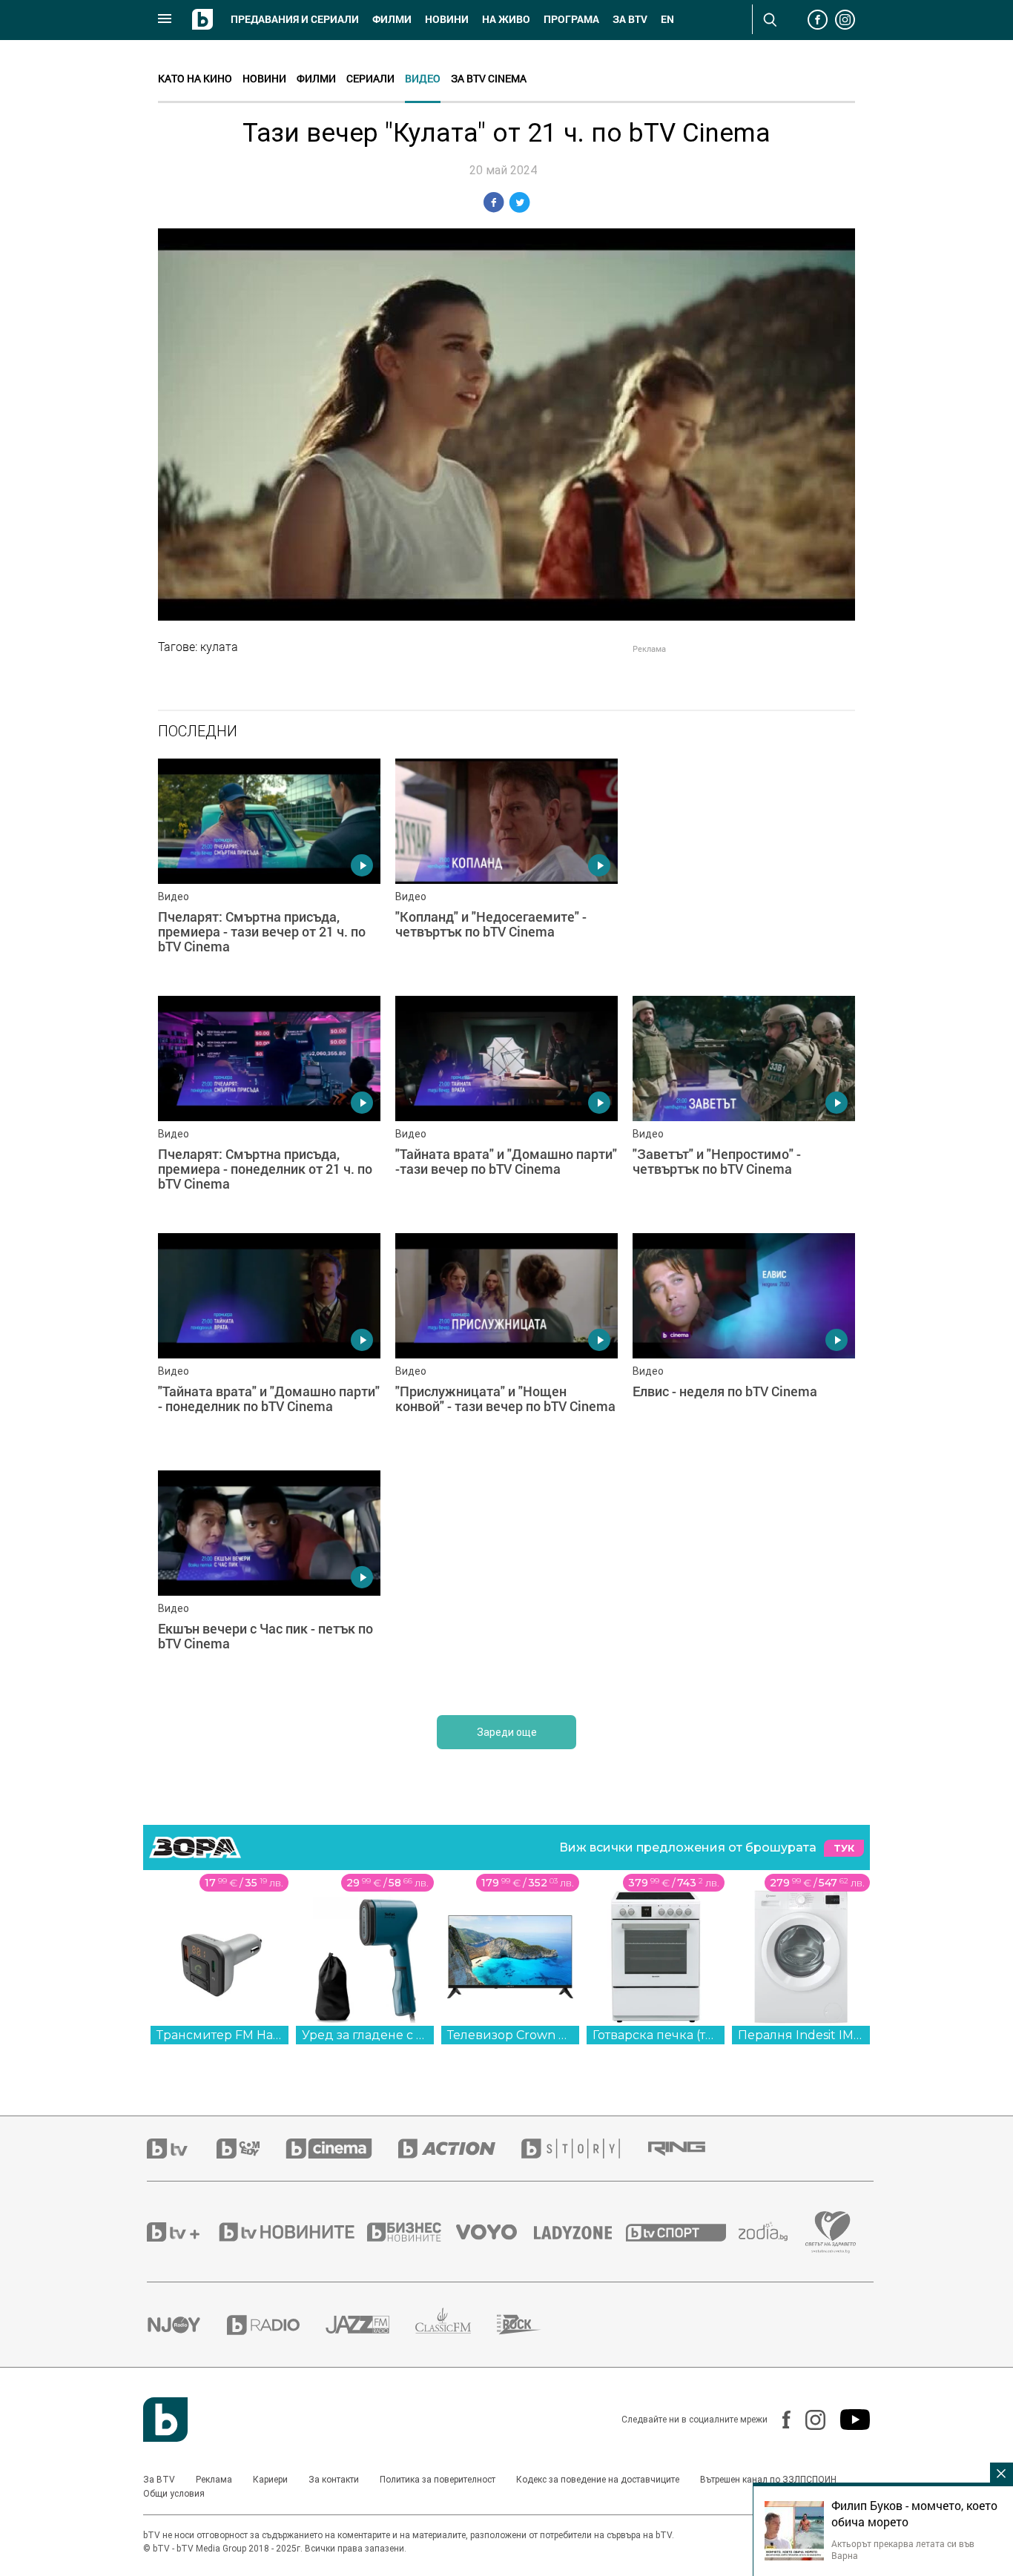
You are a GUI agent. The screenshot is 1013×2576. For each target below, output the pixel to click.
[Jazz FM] (370, 2325)
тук (844, 1848)
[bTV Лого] (165, 2420)
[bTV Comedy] (251, 2149)
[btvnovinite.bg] (291, 2232)
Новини (447, 19)
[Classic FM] (456, 2325)
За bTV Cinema (489, 78)
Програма (571, 19)
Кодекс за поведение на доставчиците (598, 2480)
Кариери (270, 2480)
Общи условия (174, 2494)
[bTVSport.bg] (682, 2232)
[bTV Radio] (276, 2325)
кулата (219, 647)
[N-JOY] (187, 2325)
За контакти (334, 2480)
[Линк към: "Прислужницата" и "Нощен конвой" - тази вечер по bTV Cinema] (506, 1344)
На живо (506, 19)
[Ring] (690, 2149)
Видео (423, 78)
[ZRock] (532, 2325)
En (667, 19)
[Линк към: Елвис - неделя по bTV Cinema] (744, 1344)
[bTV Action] (460, 2149)
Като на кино (195, 78)
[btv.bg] (182, 2149)
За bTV (630, 19)
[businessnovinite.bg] (412, 2232)
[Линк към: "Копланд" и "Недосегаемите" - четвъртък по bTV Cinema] (506, 870)
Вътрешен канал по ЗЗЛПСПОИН (768, 2480)
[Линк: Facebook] (779, 2420)
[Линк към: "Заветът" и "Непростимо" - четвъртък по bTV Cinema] (744, 1107)
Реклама (214, 2480)
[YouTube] (848, 2420)
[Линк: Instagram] (808, 2420)
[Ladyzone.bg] (580, 2232)
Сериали (370, 78)
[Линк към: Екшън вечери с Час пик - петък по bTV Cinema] (269, 1582)
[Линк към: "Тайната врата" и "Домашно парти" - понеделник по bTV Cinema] (269, 1344)
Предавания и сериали (295, 19)
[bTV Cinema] (342, 2149)
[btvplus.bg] (182, 2232)
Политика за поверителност (438, 2480)
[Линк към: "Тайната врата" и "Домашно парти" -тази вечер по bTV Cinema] (506, 1107)
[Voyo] (495, 2232)
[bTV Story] (584, 2149)
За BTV (159, 2480)
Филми (392, 19)
